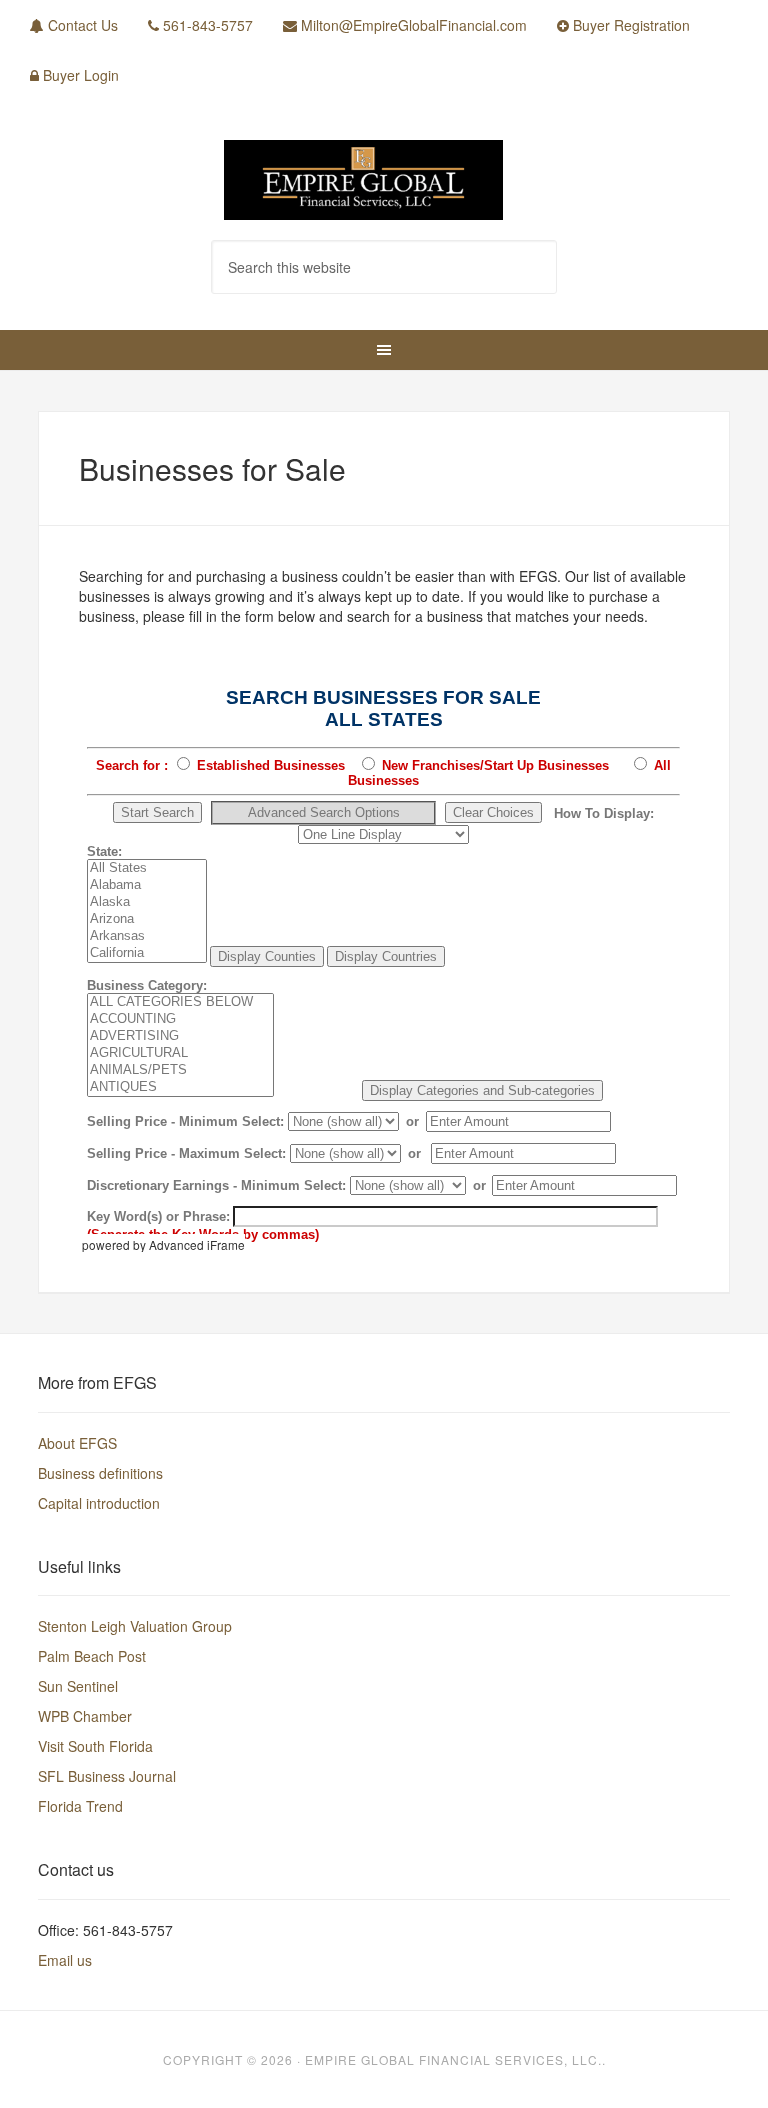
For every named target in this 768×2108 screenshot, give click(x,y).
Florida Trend (80, 1806)
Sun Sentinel (78, 1686)
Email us (65, 1960)
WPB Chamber (85, 1716)
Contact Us (81, 25)
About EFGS (77, 1443)
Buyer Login (79, 75)
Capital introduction (99, 1503)
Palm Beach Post (92, 1656)
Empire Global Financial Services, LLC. (453, 2059)
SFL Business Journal (107, 1776)
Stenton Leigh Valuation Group (135, 1626)
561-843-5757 (206, 25)
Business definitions (100, 1473)
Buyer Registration (629, 25)
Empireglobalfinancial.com (383, 180)
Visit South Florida (95, 1746)
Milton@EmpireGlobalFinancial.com (412, 25)
